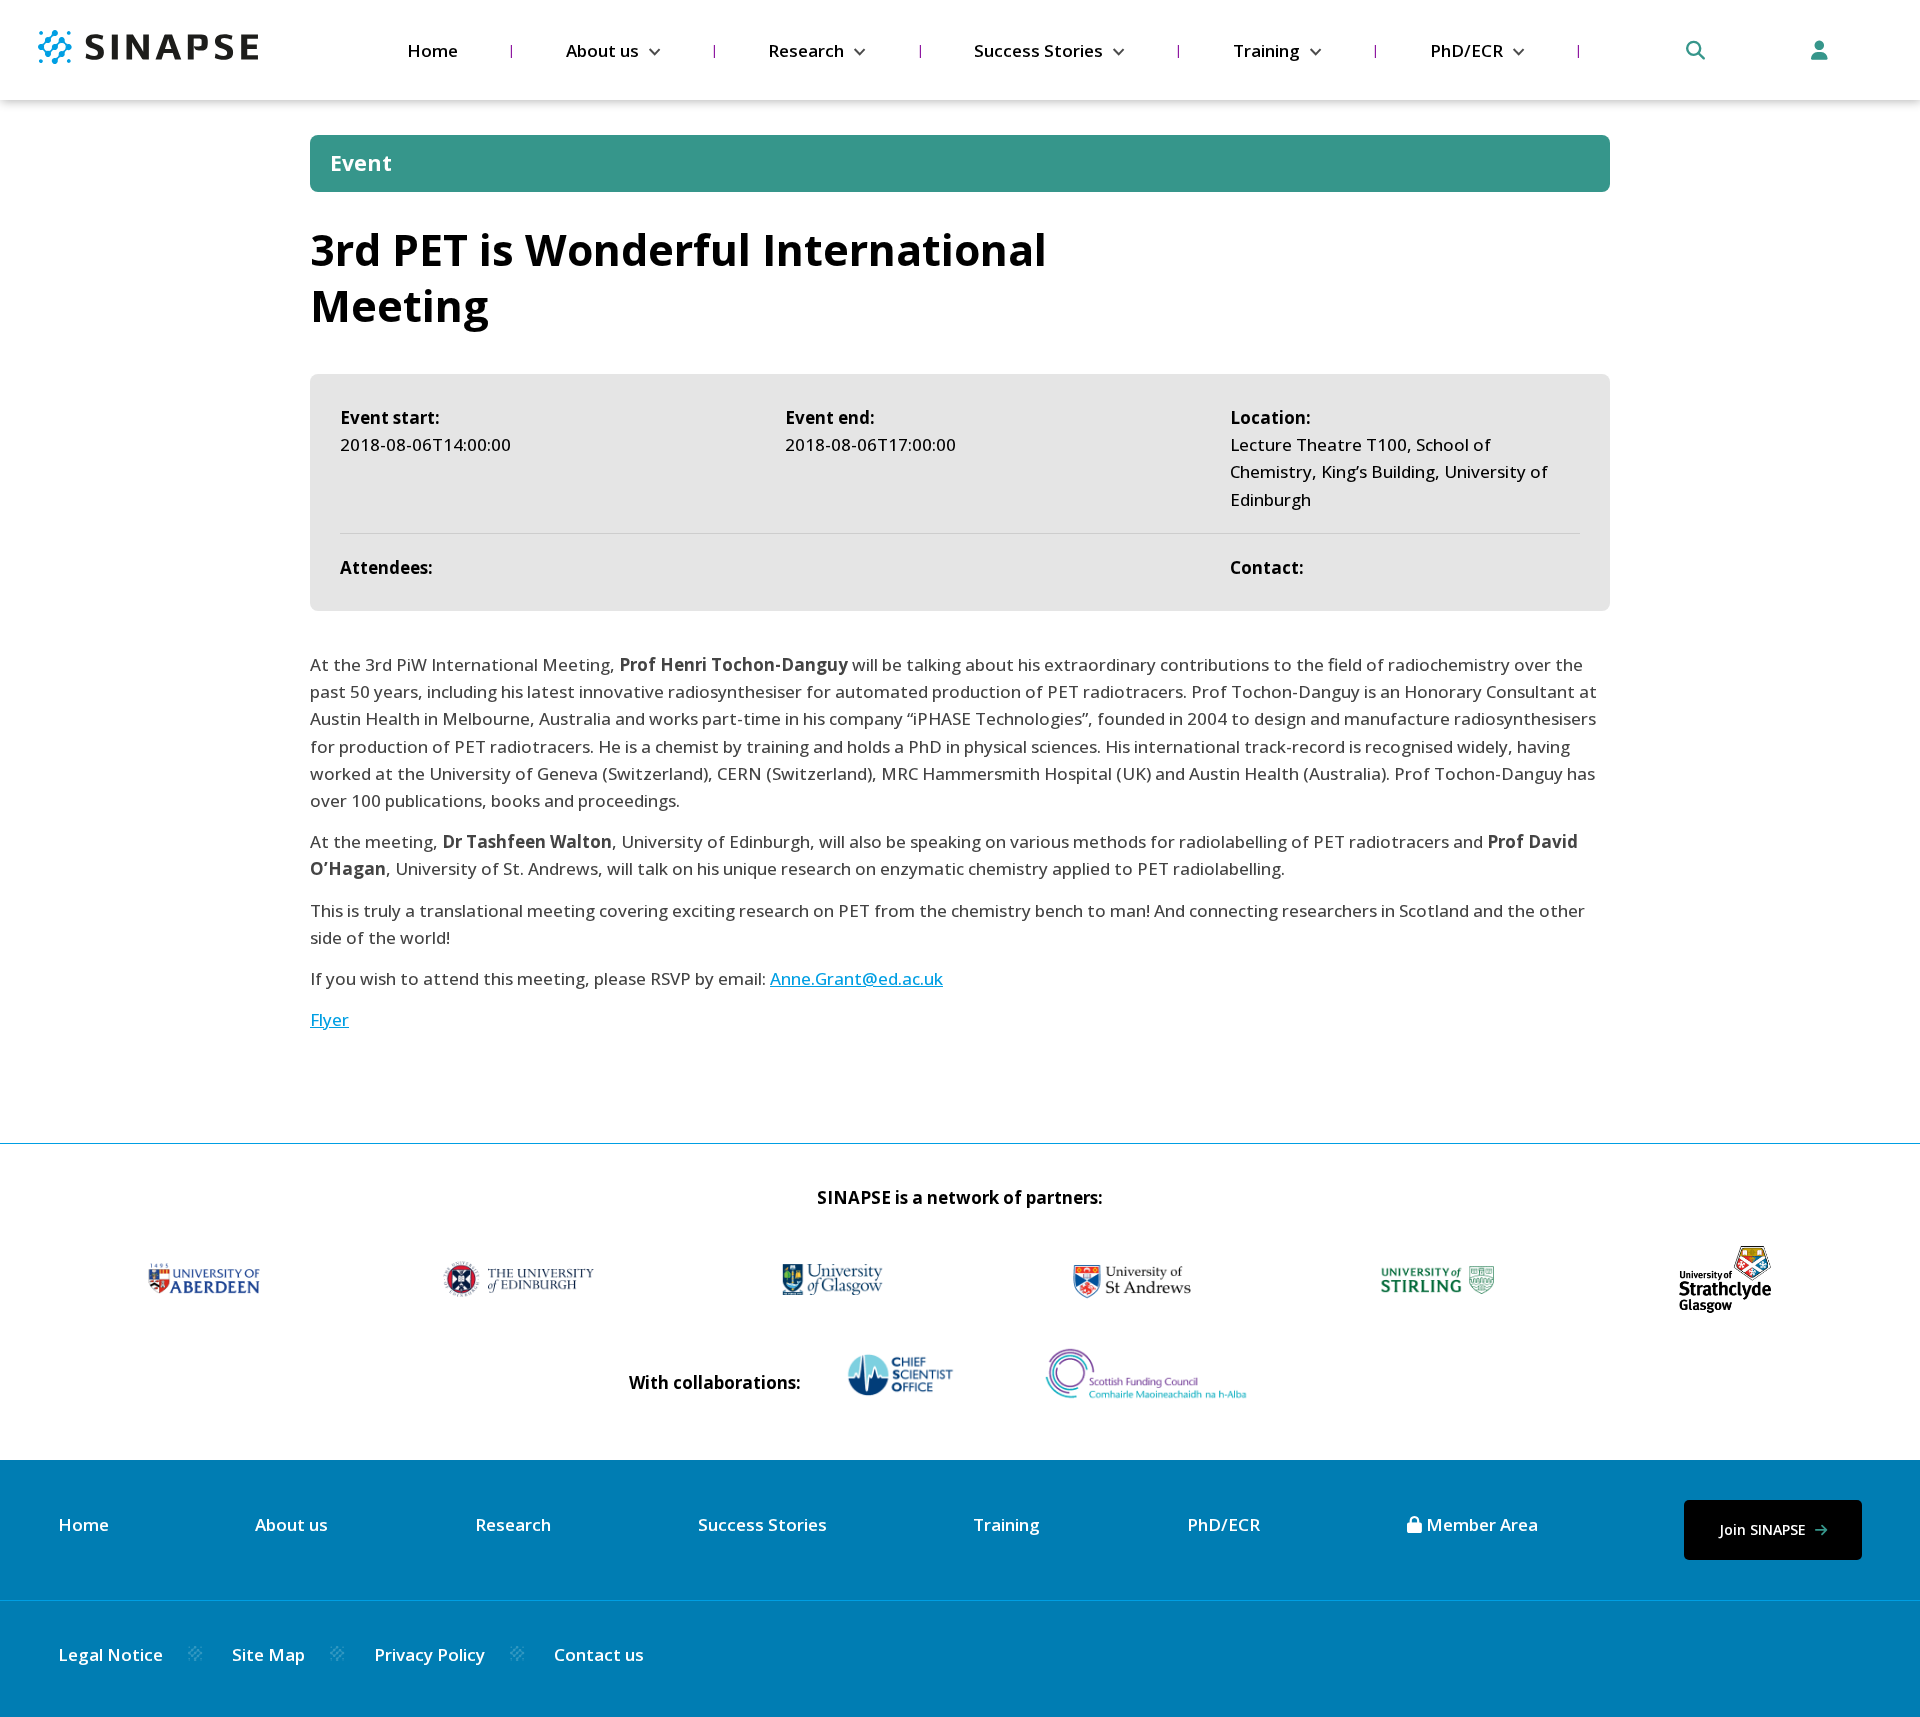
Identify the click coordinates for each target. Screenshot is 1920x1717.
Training (1266, 50)
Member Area (1480, 1524)
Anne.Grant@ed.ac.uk (856, 978)
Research (806, 50)
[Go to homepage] (148, 57)
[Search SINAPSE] (1695, 50)
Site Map (268, 1654)
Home (432, 50)
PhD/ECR (1466, 50)
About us (602, 50)
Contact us (599, 1654)
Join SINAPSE (1764, 1529)
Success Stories (1038, 50)
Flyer (329, 1019)
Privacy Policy (429, 1654)
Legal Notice (110, 1654)
